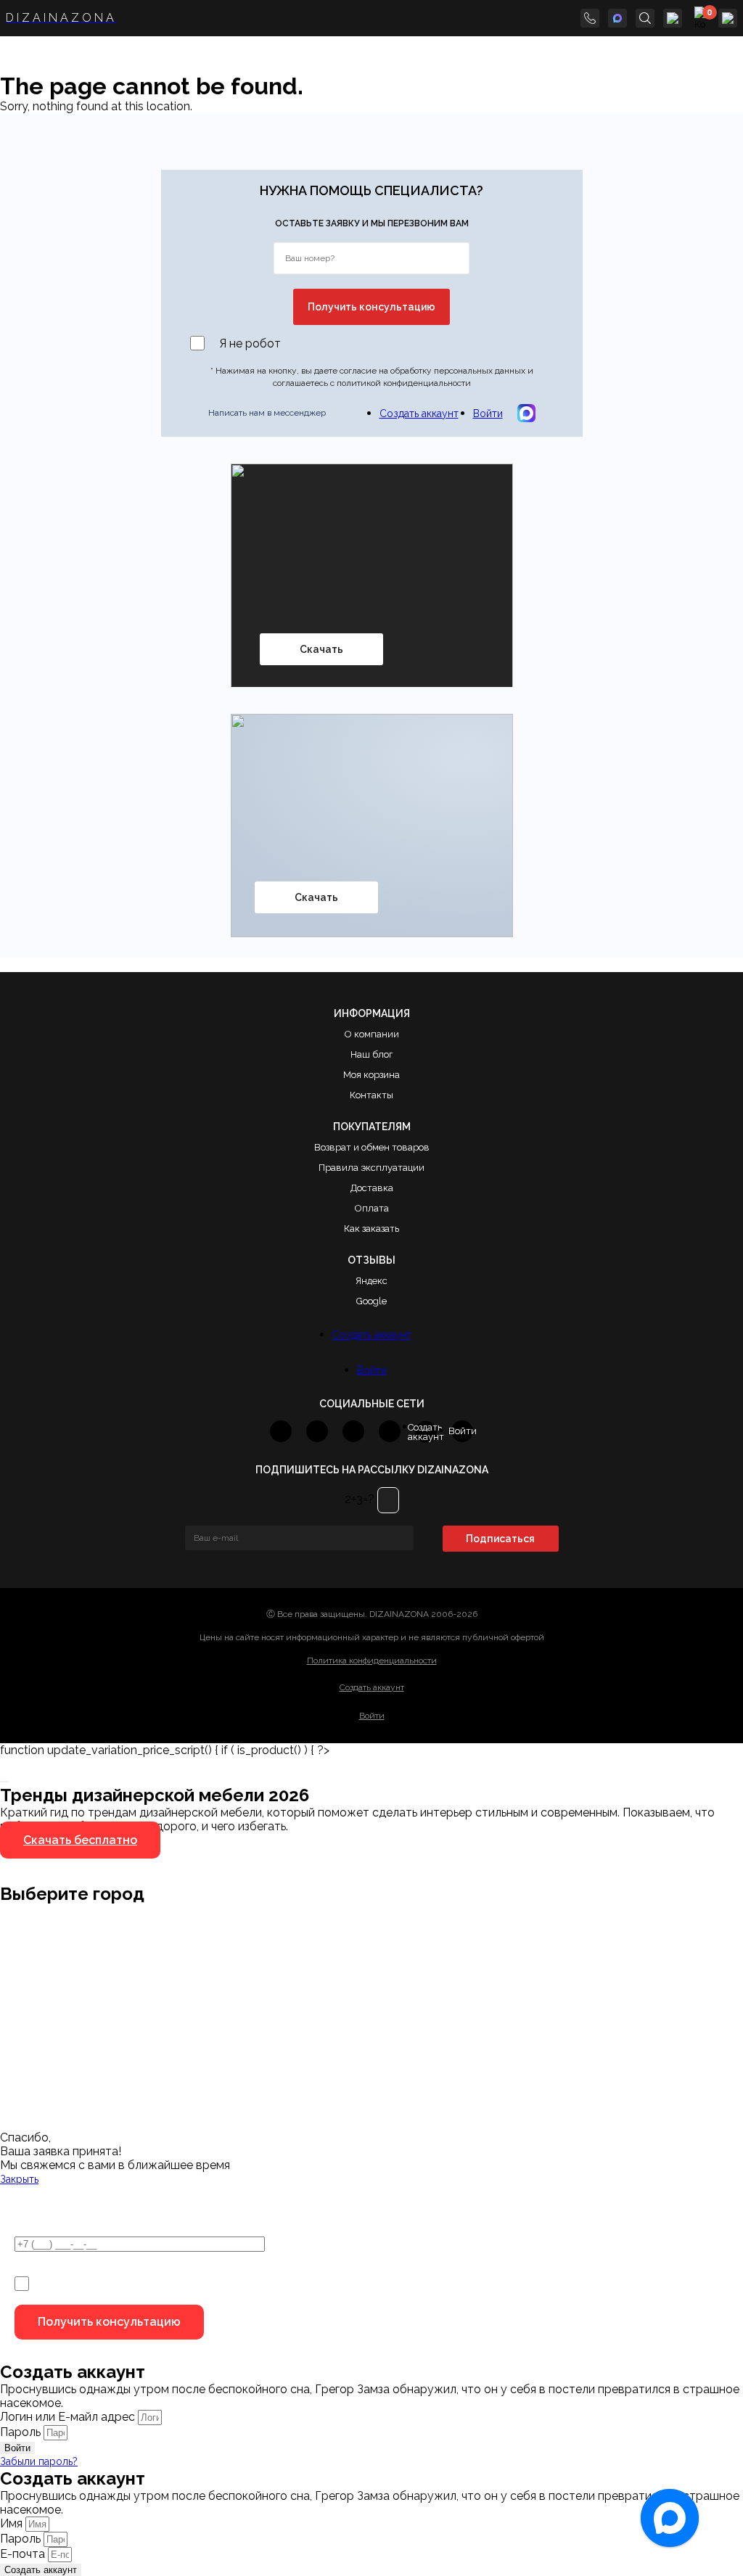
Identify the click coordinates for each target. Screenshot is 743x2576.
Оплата (372, 1208)
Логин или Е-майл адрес (67, 2417)
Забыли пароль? (39, 2461)
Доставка (372, 1188)
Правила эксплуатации (371, 1168)
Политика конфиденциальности (372, 1661)
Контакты (371, 1095)
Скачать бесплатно (80, 1840)
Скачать (321, 649)
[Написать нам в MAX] (617, 18)
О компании (372, 1034)
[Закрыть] (4, 1782)
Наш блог (371, 1054)
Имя (13, 2523)
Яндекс (371, 1281)
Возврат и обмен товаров (372, 1147)
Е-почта (24, 2554)
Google (371, 1301)
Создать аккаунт (419, 413)
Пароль (20, 2432)
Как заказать (371, 1229)
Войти (488, 413)
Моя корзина (371, 1075)
